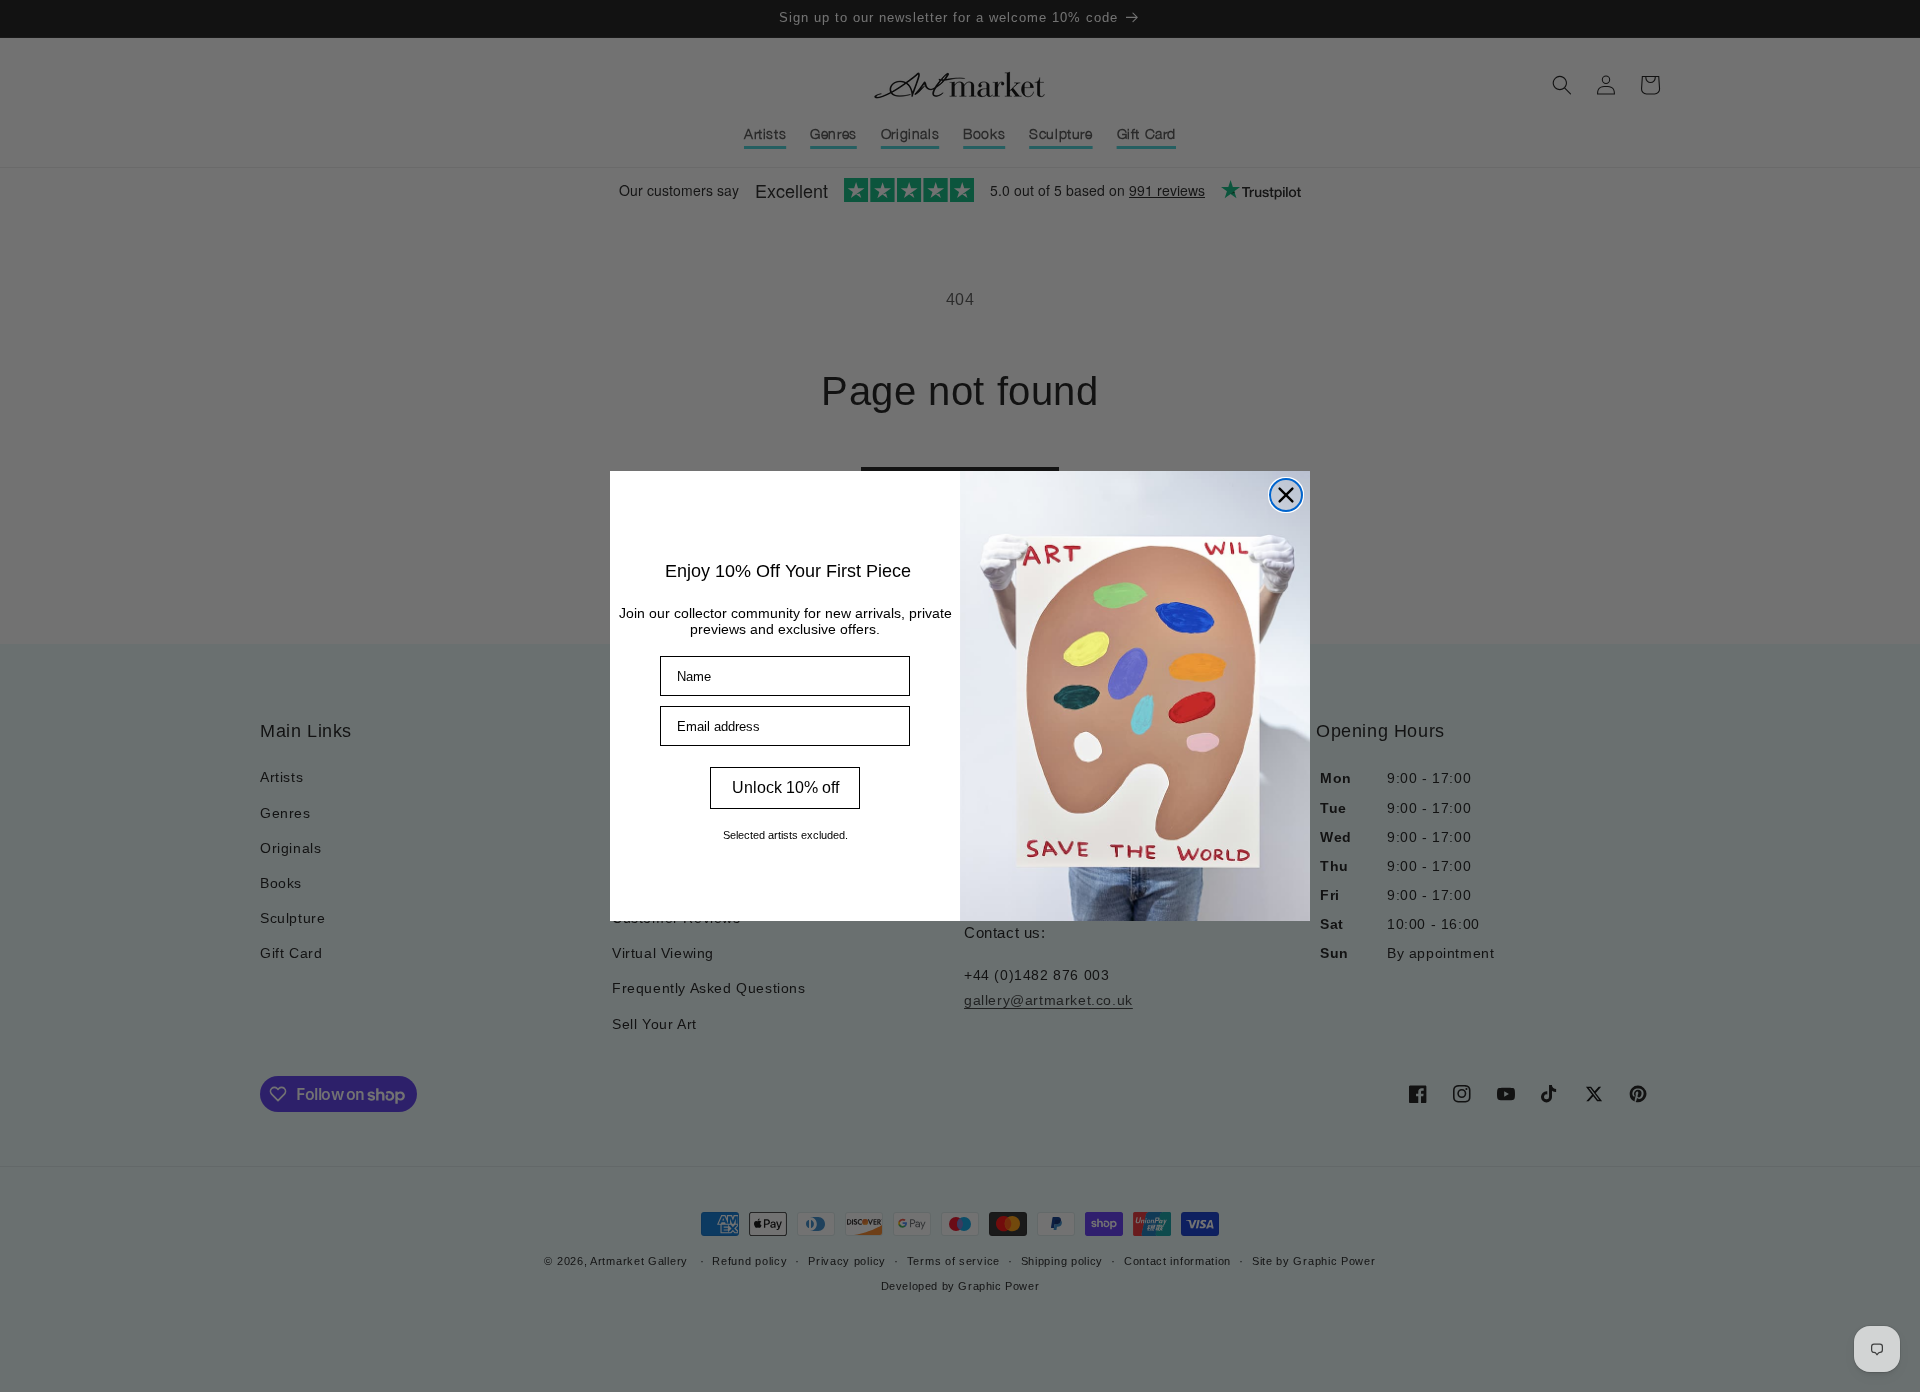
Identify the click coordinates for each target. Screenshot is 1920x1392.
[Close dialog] (1286, 495)
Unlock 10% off (785, 787)
